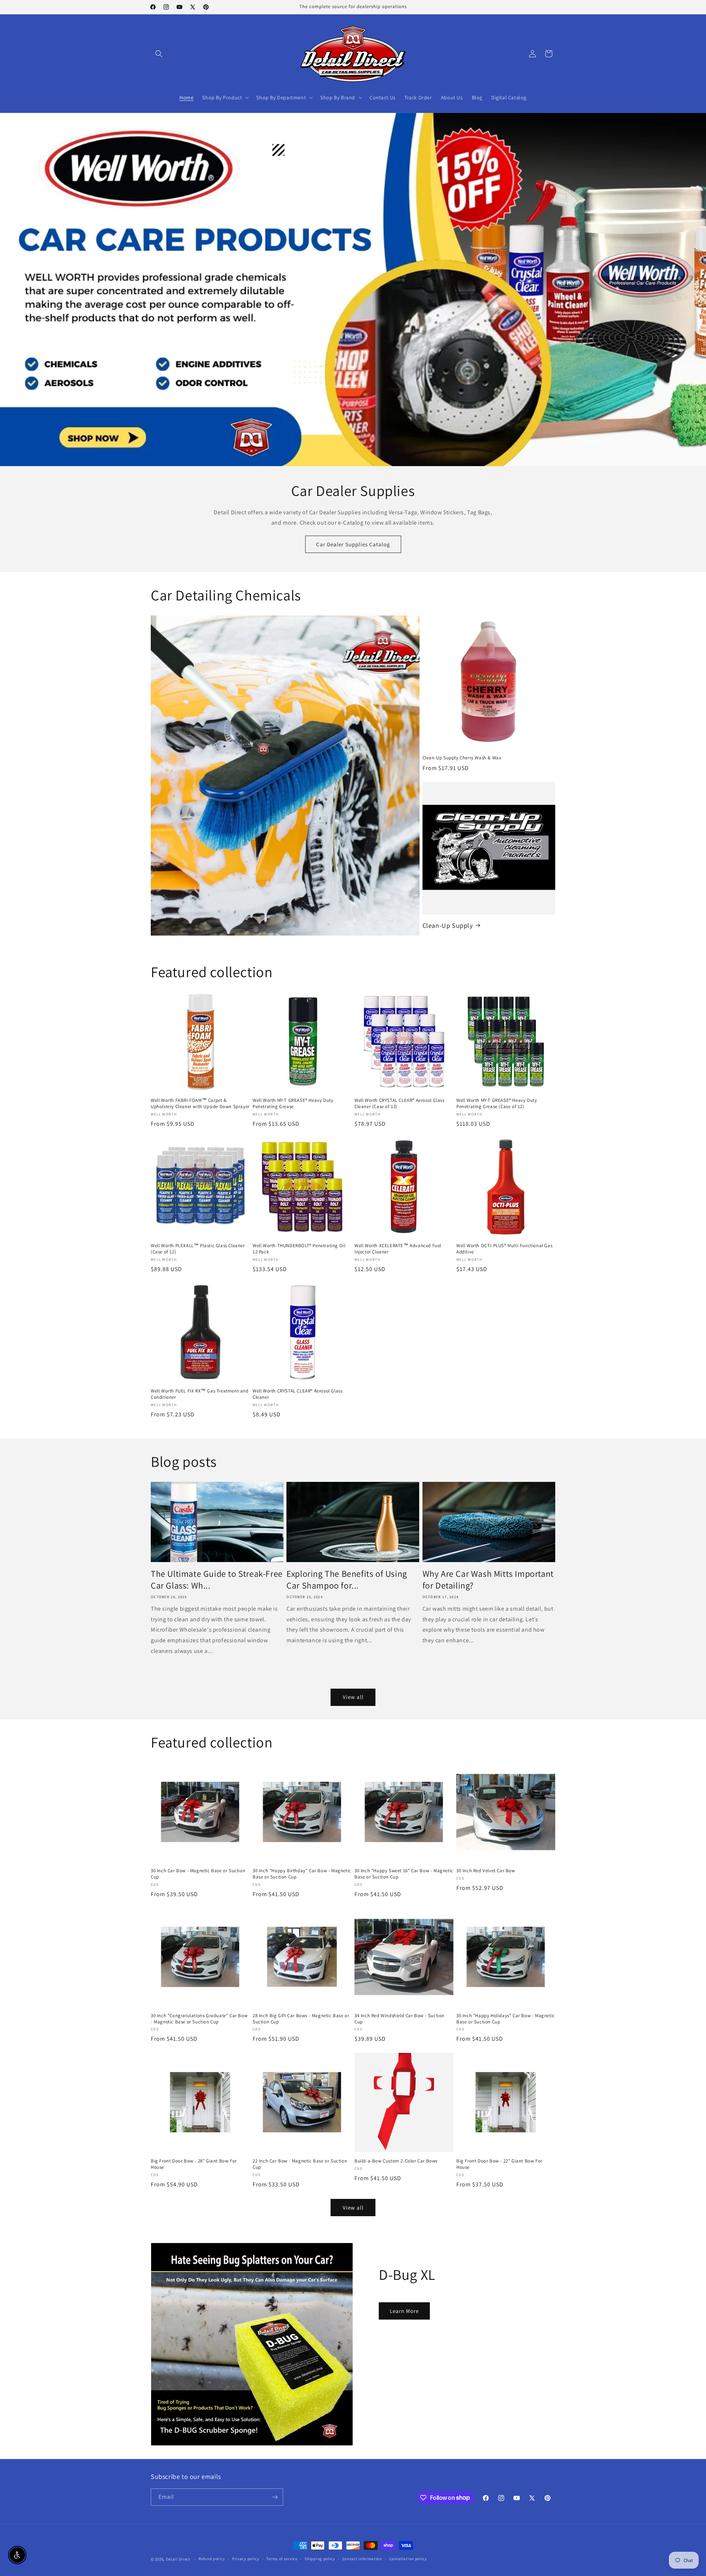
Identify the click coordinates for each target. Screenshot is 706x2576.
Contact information (362, 2559)
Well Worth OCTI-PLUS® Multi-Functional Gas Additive (504, 1249)
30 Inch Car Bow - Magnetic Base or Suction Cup (198, 1874)
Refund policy (212, 2559)
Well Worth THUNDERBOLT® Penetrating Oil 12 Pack (299, 1249)
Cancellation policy (408, 2559)
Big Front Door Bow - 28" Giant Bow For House (194, 2164)
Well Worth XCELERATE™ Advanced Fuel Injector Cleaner (398, 1249)
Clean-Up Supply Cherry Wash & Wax (462, 758)
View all (353, 1697)
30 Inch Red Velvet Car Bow (486, 1871)
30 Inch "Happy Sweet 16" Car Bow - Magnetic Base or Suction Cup (404, 1874)
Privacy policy (246, 2559)
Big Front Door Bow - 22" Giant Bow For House (499, 2164)
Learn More (404, 2311)
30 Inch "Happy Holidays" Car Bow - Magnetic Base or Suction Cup (506, 2019)
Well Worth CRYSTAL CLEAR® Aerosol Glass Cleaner (297, 1394)
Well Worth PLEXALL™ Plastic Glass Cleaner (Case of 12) (198, 1249)
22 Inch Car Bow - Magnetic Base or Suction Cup (300, 2164)
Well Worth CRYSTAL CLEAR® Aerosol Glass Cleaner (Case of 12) (399, 1104)
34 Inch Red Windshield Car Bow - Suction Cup (400, 2019)
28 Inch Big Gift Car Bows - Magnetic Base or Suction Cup (301, 2019)
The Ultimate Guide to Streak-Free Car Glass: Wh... (217, 1579)
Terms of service (282, 2559)
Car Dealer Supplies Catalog (353, 544)
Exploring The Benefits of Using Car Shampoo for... (347, 1579)
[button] (159, 54)
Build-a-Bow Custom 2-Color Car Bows (396, 2161)
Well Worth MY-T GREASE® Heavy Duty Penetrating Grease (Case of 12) (497, 1104)
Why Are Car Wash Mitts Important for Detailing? (488, 1579)
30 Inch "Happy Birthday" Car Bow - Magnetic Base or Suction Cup (302, 1874)
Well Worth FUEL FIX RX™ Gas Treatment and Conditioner (200, 1394)
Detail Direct (178, 2559)
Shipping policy (320, 2559)
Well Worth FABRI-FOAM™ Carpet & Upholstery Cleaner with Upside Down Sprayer (200, 1104)
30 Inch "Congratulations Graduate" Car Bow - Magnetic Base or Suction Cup (199, 2019)
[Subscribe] (275, 2497)
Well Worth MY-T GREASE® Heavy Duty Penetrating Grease (293, 1104)
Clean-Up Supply (448, 925)
